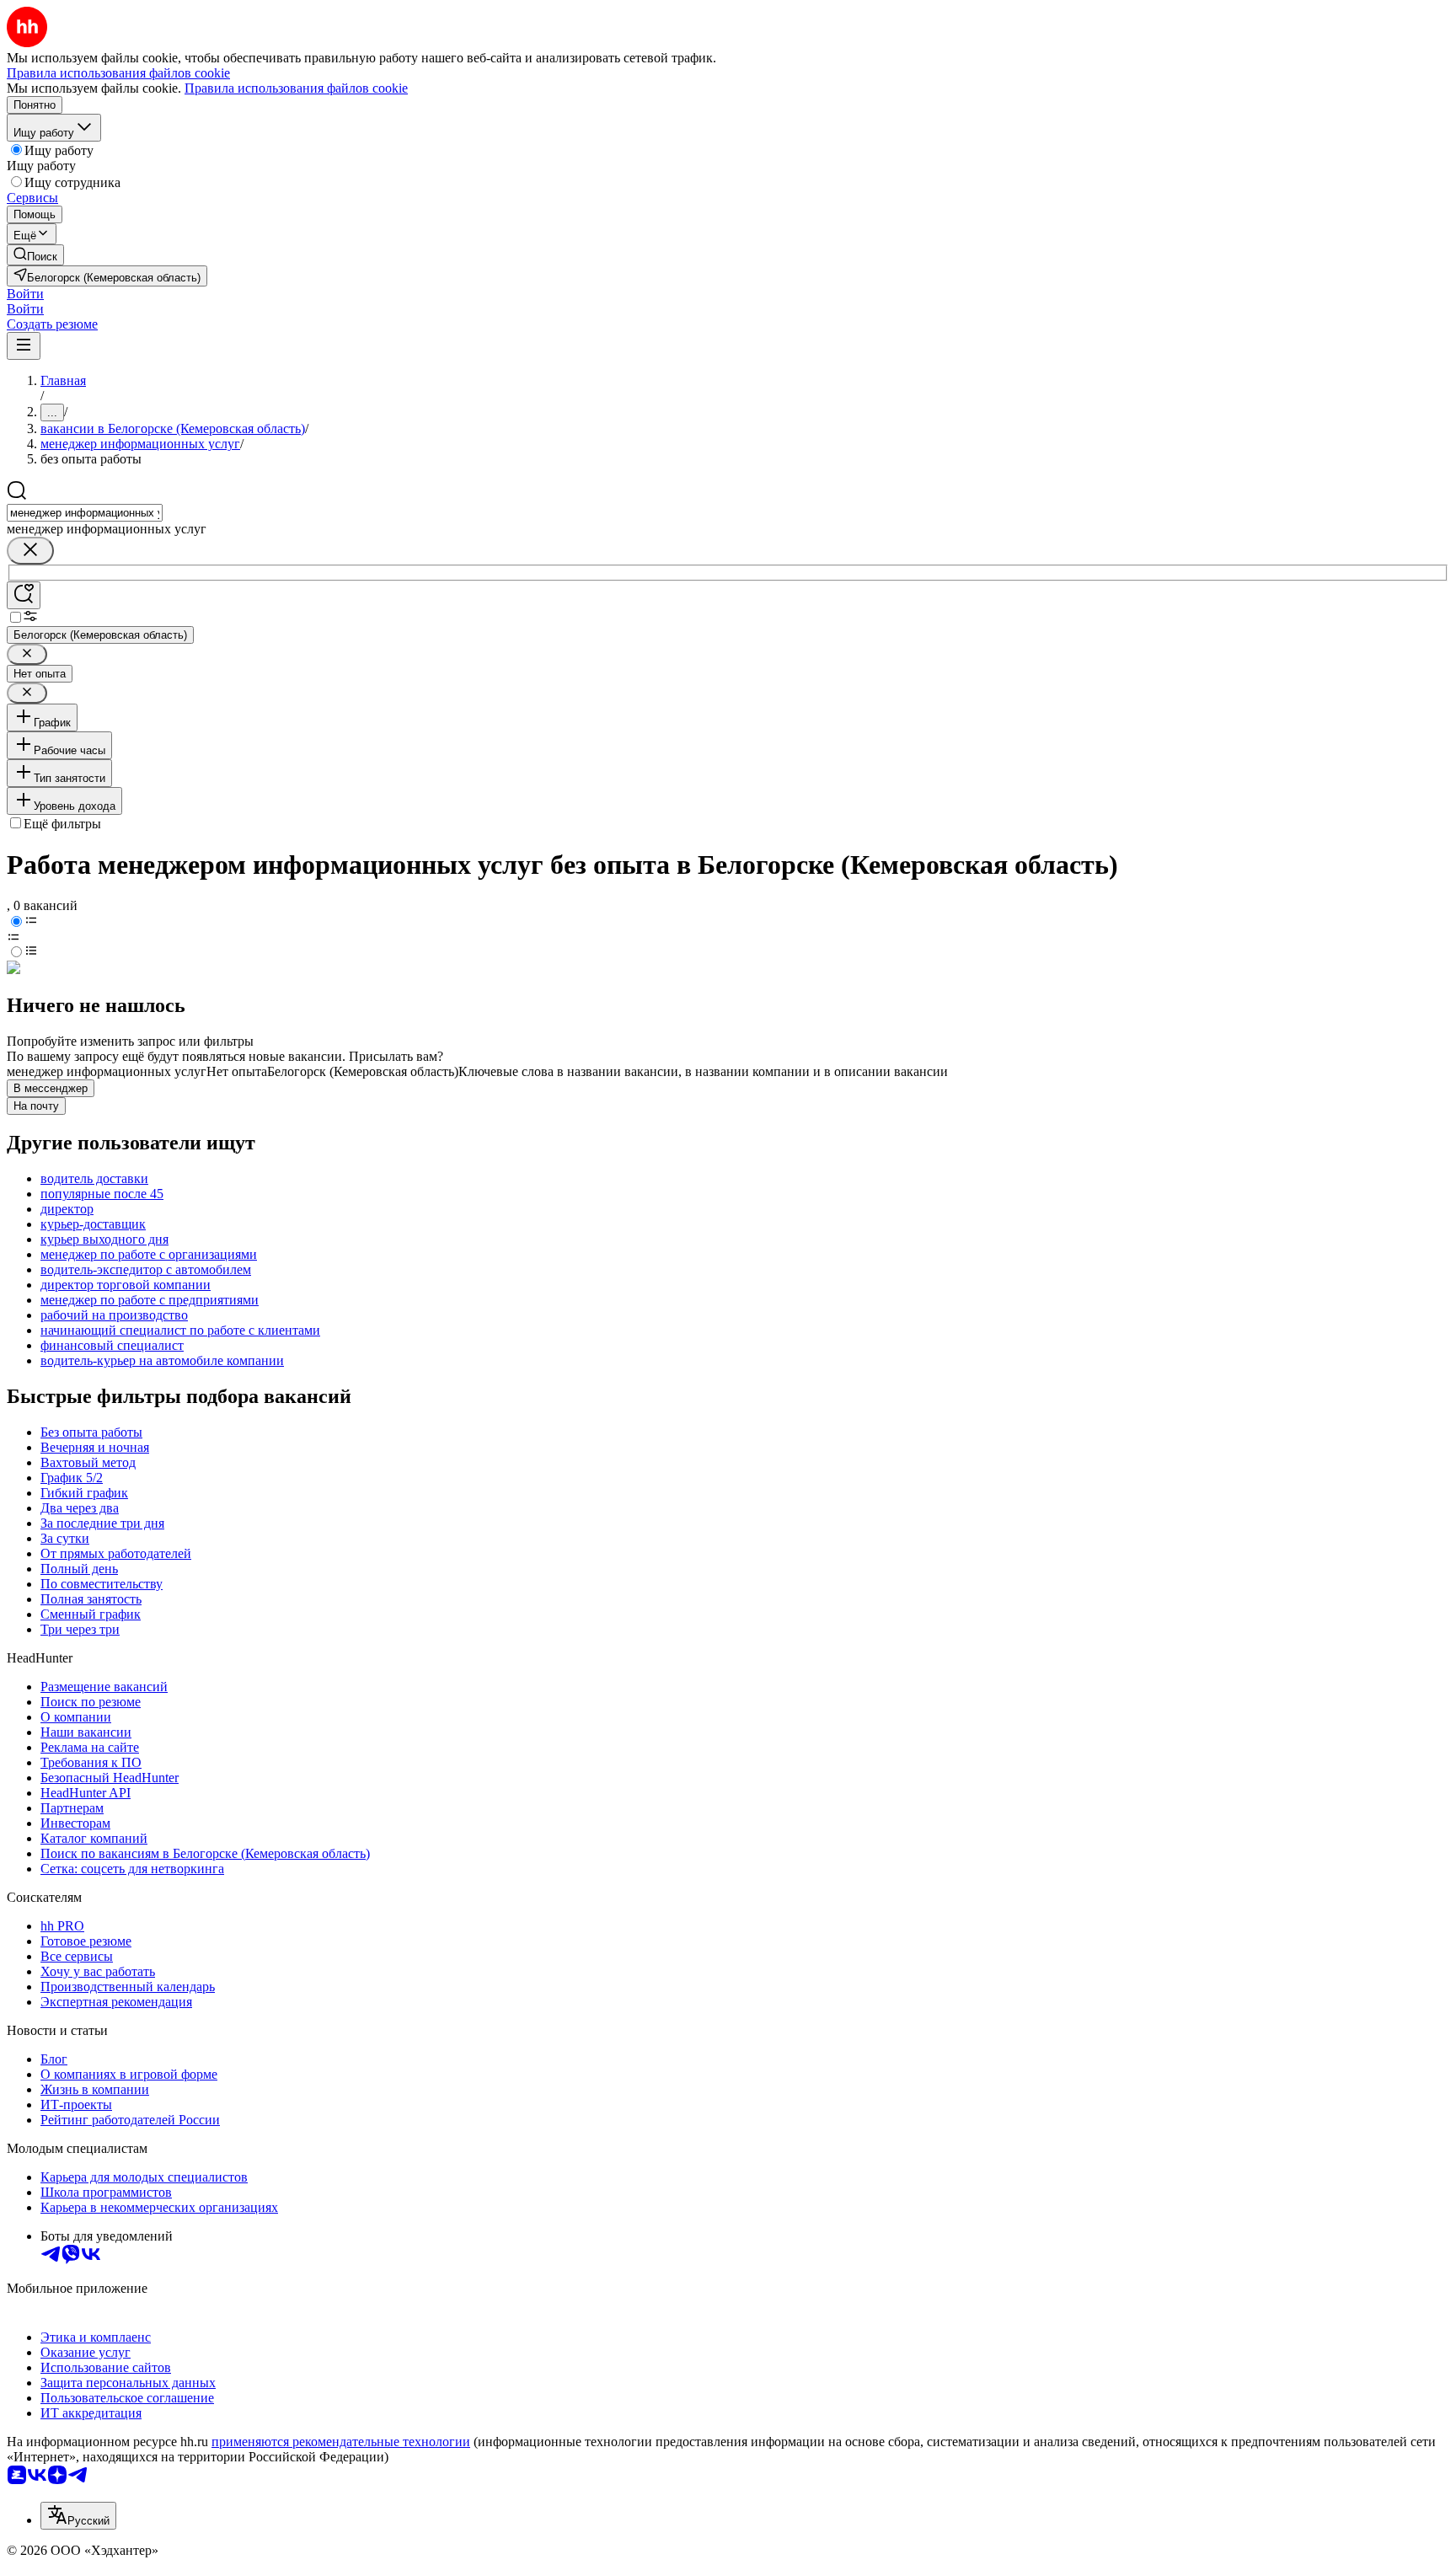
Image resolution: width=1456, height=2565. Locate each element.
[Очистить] (30, 551)
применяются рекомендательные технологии (341, 2442)
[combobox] (85, 513)
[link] (35, 255)
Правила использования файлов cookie (296, 88)
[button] (25, 294)
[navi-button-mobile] (24, 346)
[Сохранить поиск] (24, 595)
